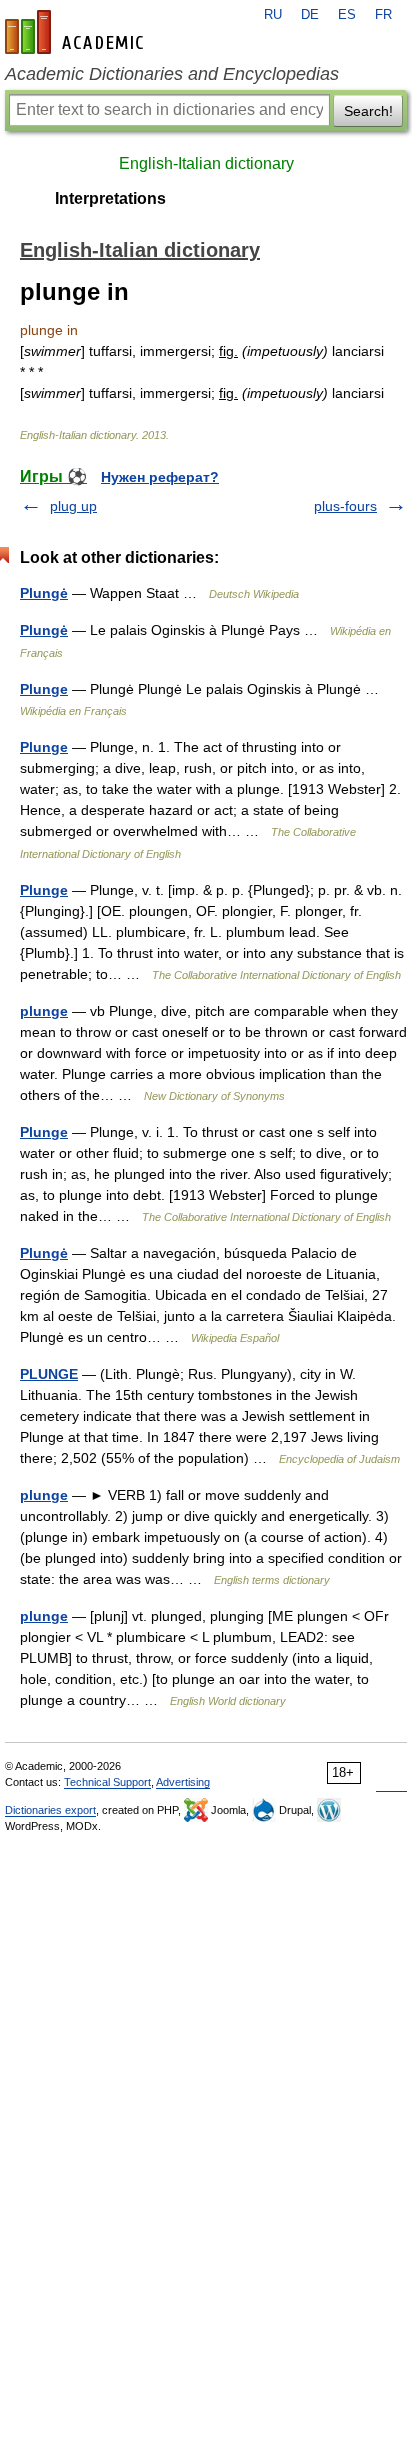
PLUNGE (49, 1374)
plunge (44, 1011)
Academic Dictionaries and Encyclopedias (172, 74)
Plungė (44, 593)
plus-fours (345, 506)
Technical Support (107, 1782)
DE (310, 15)
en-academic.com (77, 32)
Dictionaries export (50, 1810)
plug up (73, 506)
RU (273, 15)
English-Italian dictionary (206, 163)
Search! (368, 111)
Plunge (44, 689)
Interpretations (110, 198)
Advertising (183, 1782)
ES (347, 15)
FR (383, 15)
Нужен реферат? (160, 477)
